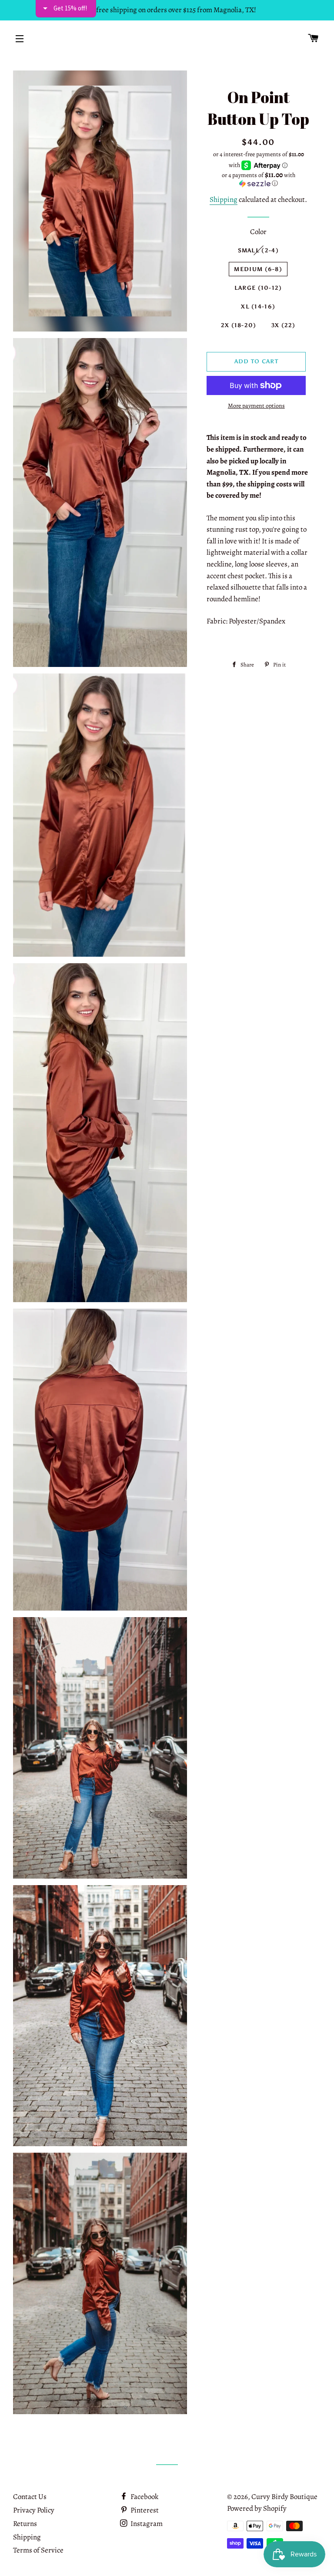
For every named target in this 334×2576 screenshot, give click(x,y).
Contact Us (30, 2497)
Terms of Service (38, 2550)
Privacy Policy (34, 2510)
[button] (258, 179)
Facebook (144, 2497)
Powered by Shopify (257, 2508)
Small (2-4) (258, 250)
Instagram (146, 2524)
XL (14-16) (258, 307)
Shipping (224, 199)
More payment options (256, 406)
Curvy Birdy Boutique (284, 2497)
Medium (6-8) (258, 269)
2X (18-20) (239, 325)
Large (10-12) (258, 288)
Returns (25, 2524)
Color (258, 232)
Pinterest (144, 2510)
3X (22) (284, 325)
